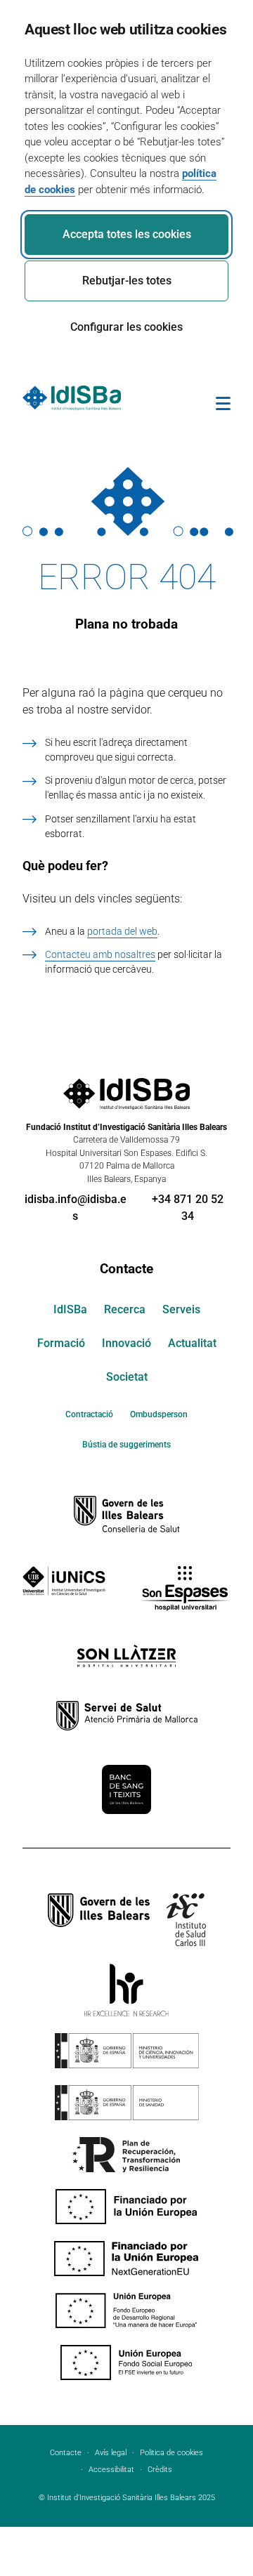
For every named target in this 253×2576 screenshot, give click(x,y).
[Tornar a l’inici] (202, 2514)
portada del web (122, 931)
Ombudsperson (159, 1414)
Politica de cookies (171, 2453)
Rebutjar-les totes (127, 281)
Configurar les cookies (126, 327)
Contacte (126, 1269)
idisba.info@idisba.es (76, 1208)
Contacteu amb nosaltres (100, 954)
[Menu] (223, 406)
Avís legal (111, 2453)
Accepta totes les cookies (127, 234)
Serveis (181, 1309)
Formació (61, 1343)
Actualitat (192, 1343)
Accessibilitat (111, 2470)
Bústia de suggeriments (126, 1445)
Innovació (126, 1343)
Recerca (125, 1309)
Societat (127, 1377)
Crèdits (160, 2470)
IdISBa (70, 1309)
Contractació (89, 1414)
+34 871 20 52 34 (188, 1208)
